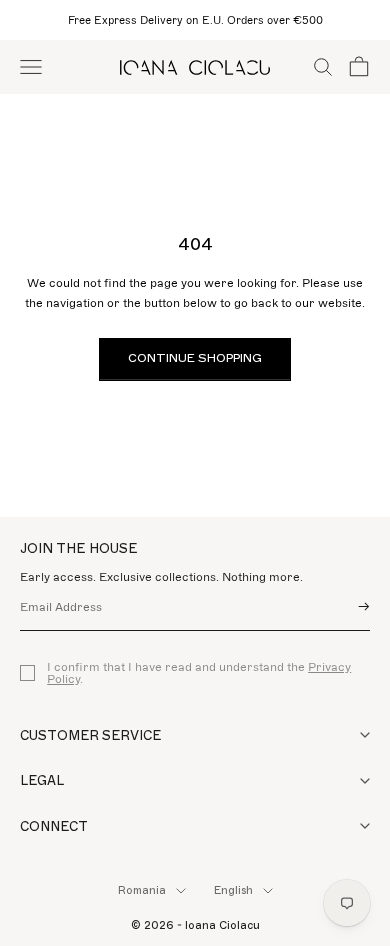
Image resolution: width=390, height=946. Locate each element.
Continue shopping (195, 358)
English (233, 890)
